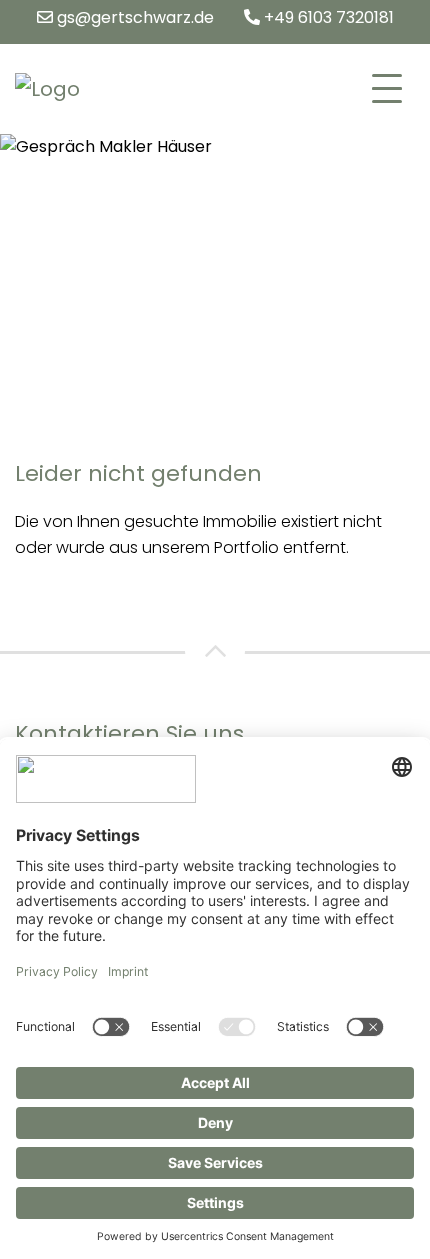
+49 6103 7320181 (327, 17)
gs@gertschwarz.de (133, 17)
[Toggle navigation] (387, 89)
